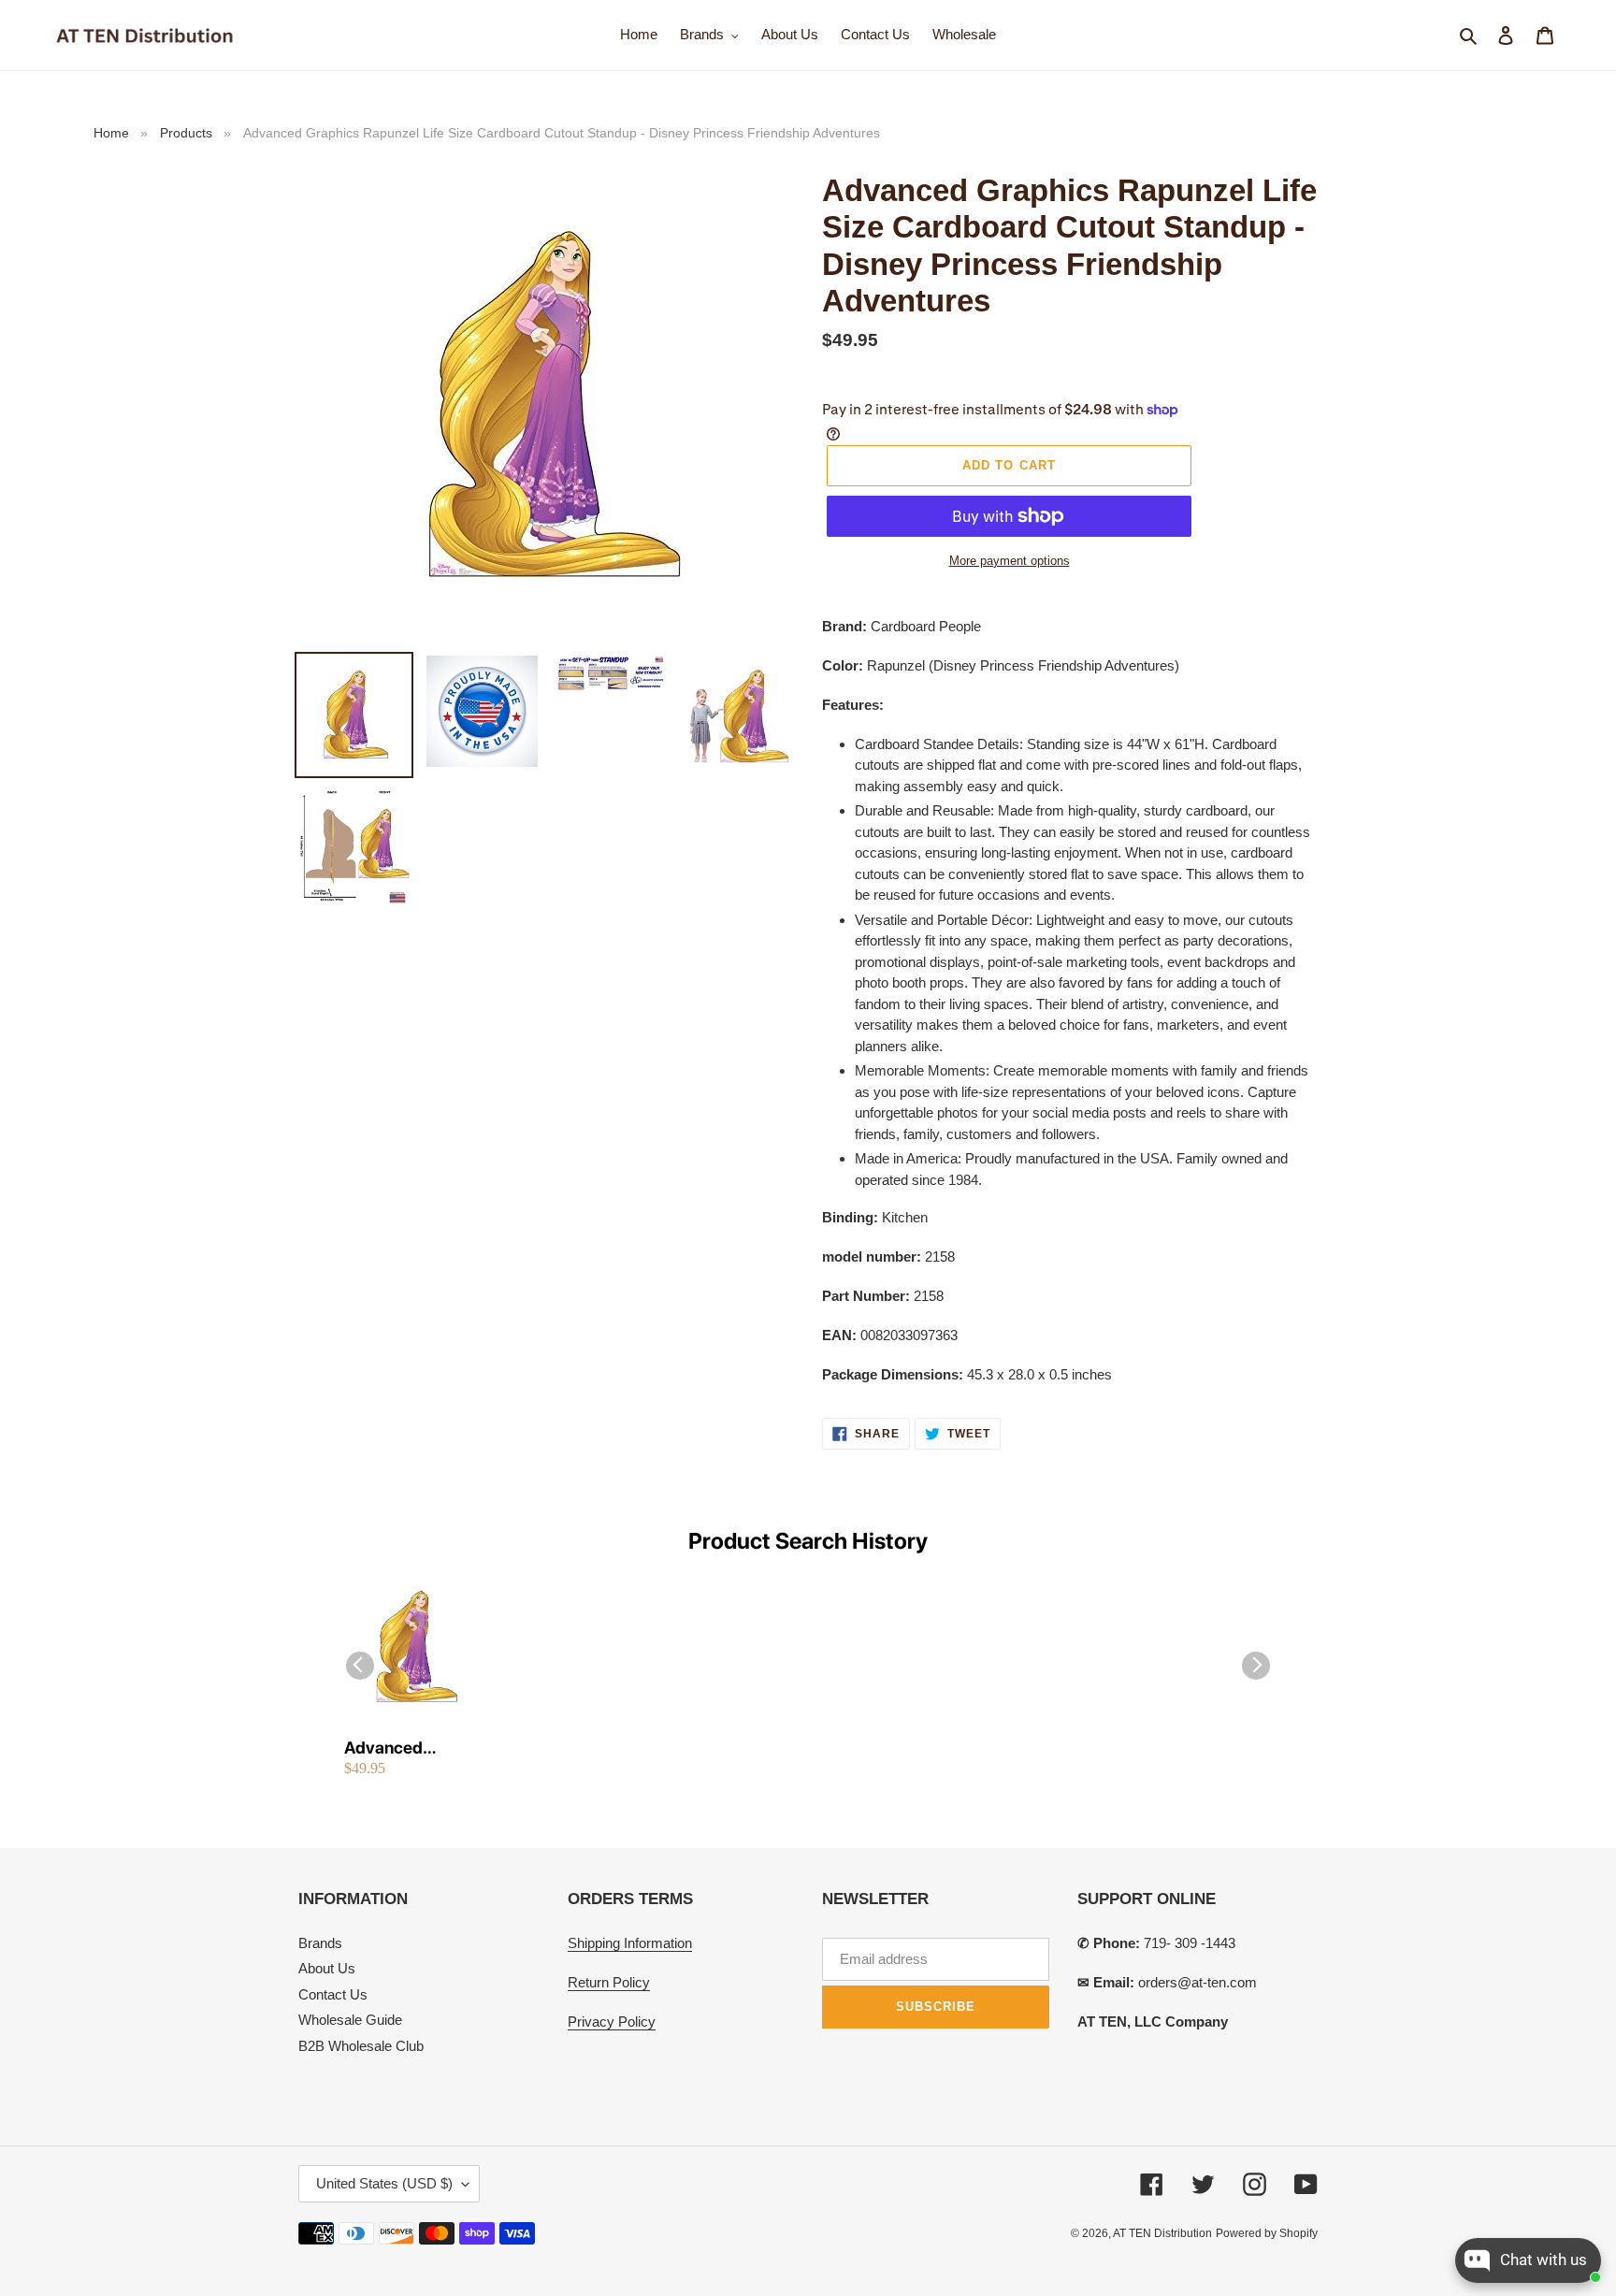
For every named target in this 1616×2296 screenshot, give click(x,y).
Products (186, 133)
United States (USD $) (384, 2183)
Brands (320, 1943)
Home (111, 133)
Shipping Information (630, 1943)
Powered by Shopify (1267, 2233)
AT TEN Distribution (1162, 2233)
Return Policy (609, 1982)
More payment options (1010, 561)
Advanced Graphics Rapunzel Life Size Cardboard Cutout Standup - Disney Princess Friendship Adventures (414, 1748)
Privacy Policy (612, 2022)
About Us (327, 1968)
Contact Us (333, 1994)
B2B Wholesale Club (361, 2046)
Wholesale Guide (350, 2020)
